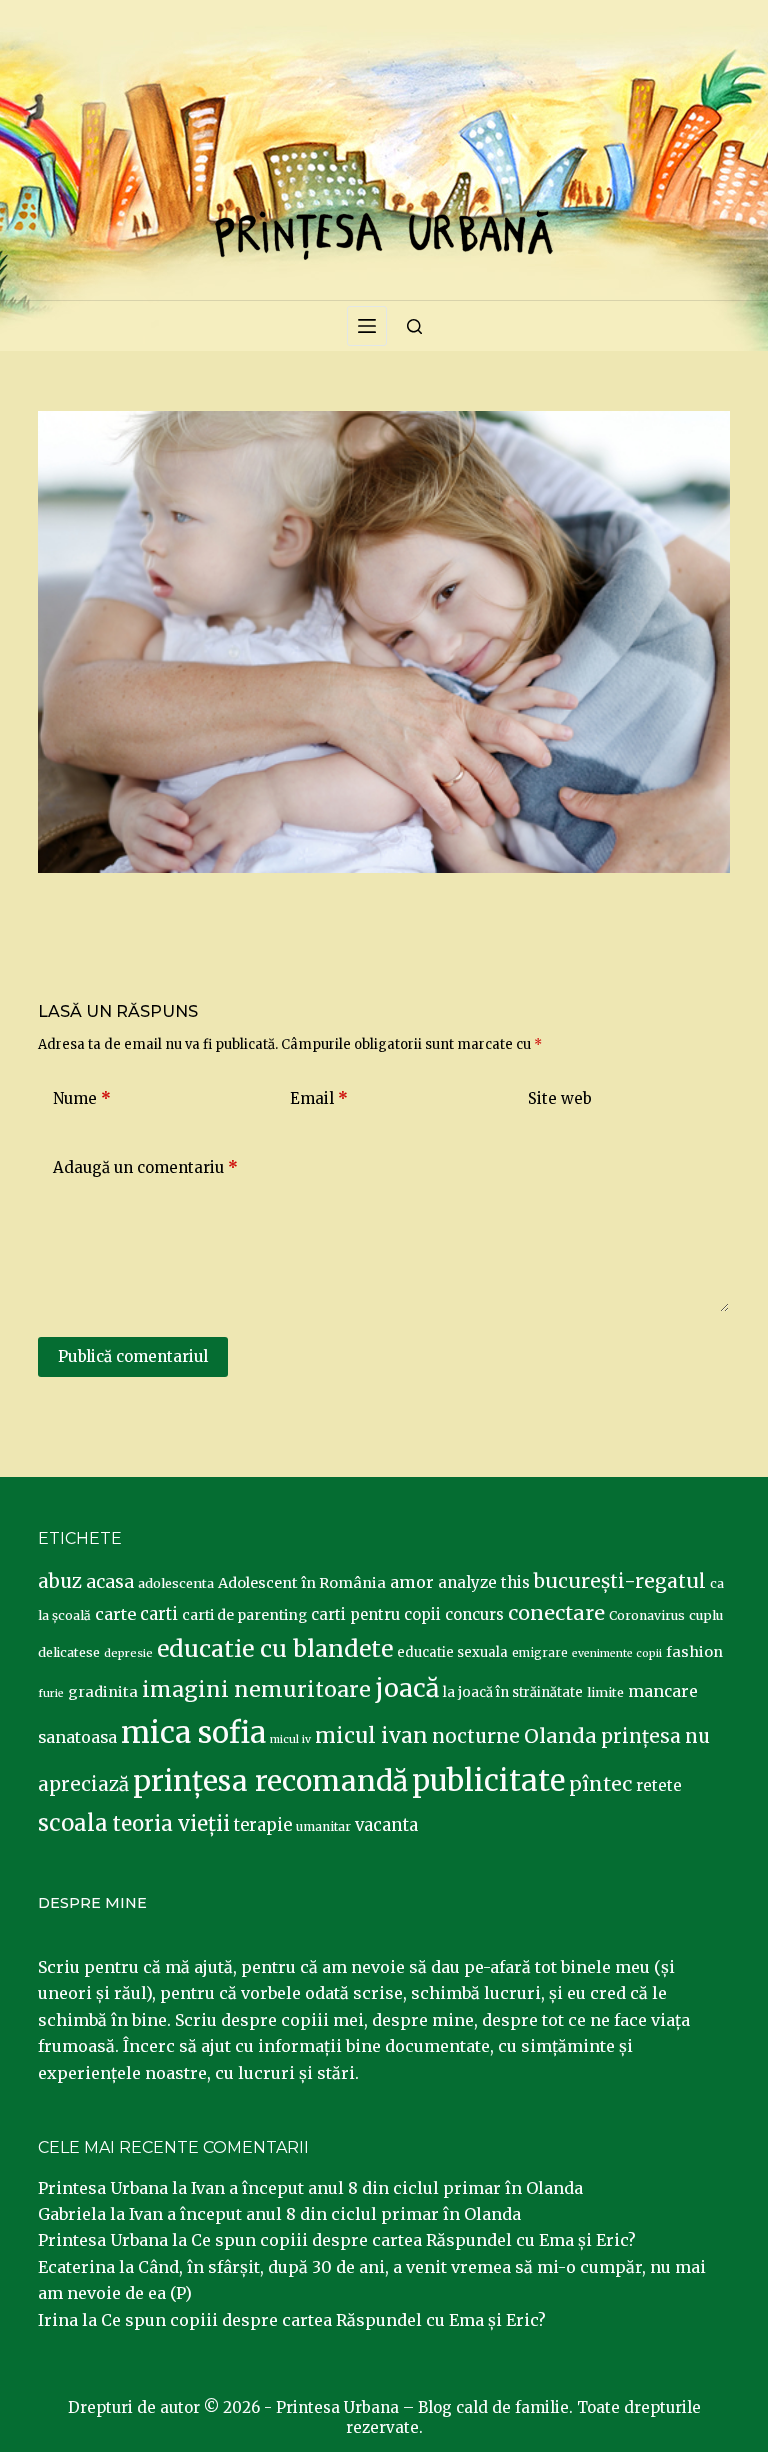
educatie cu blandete (275, 1648)
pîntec (600, 1784)
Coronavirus (647, 1615)
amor (412, 1582)
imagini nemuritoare (256, 1689)
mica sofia (193, 1732)
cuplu (706, 1615)
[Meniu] (367, 326)
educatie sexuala (452, 1652)
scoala (73, 1823)
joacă (407, 1688)
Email (319, 1098)
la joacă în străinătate (513, 1692)
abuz (60, 1581)
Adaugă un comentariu (145, 1167)
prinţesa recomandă (270, 1781)
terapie (263, 1825)
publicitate (488, 1781)
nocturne (476, 1736)
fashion (694, 1652)
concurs (474, 1614)
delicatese (69, 1652)
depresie (128, 1653)
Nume (82, 1098)
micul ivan (371, 1736)
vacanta (386, 1825)
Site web (560, 1098)
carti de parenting (244, 1615)
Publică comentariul (133, 1356)
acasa (110, 1582)
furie (51, 1693)
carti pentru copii (376, 1614)
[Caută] (414, 326)
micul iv (290, 1739)
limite (605, 1692)
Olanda (560, 1736)
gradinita (103, 1692)
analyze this (484, 1582)
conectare (556, 1613)
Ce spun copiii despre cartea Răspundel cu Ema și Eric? (413, 2240)
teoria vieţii (171, 1824)
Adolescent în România (302, 1583)
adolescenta (176, 1583)
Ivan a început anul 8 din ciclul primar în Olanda (387, 2188)
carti (159, 1614)
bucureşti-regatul (620, 1581)
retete (659, 1785)
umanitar (323, 1826)
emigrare (540, 1653)
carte (115, 1614)
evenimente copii (617, 1653)
